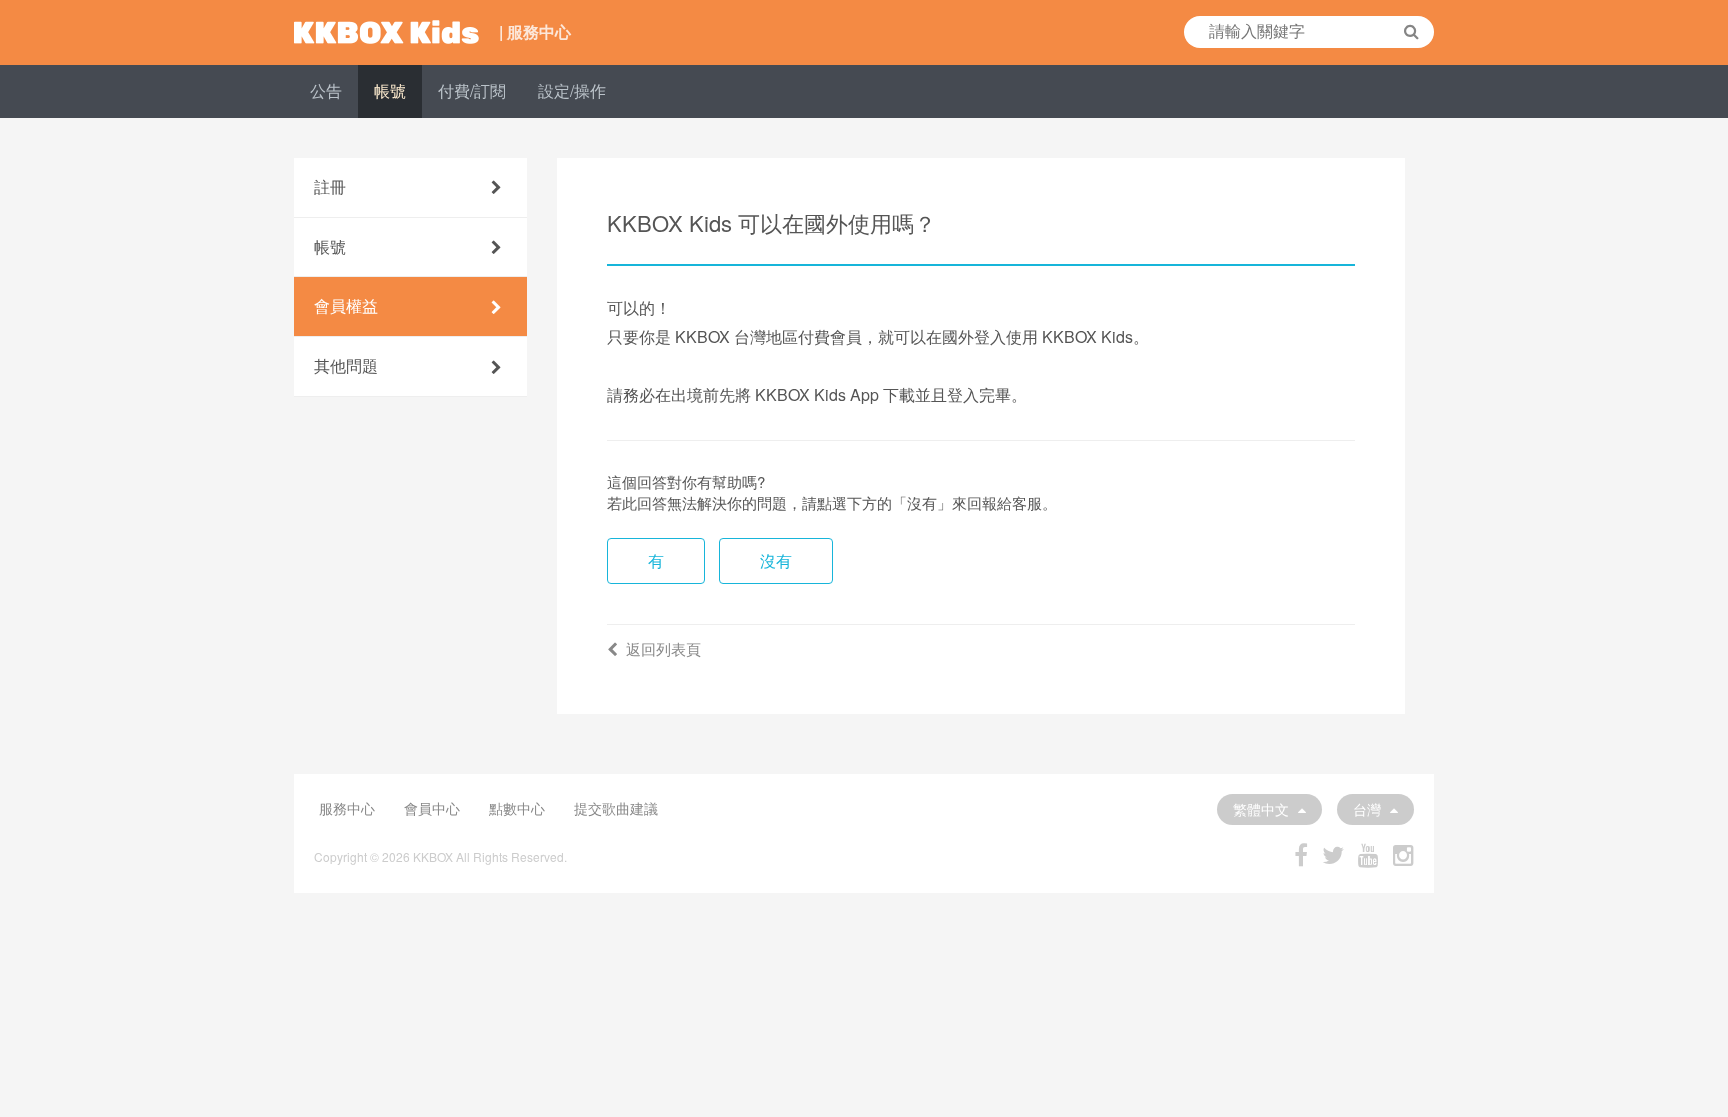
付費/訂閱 (472, 90)
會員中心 (432, 808)
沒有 (776, 560)
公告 (326, 90)
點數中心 (517, 808)
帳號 (390, 90)
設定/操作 (572, 90)
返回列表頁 (663, 648)
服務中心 (347, 808)
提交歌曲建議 (616, 808)
